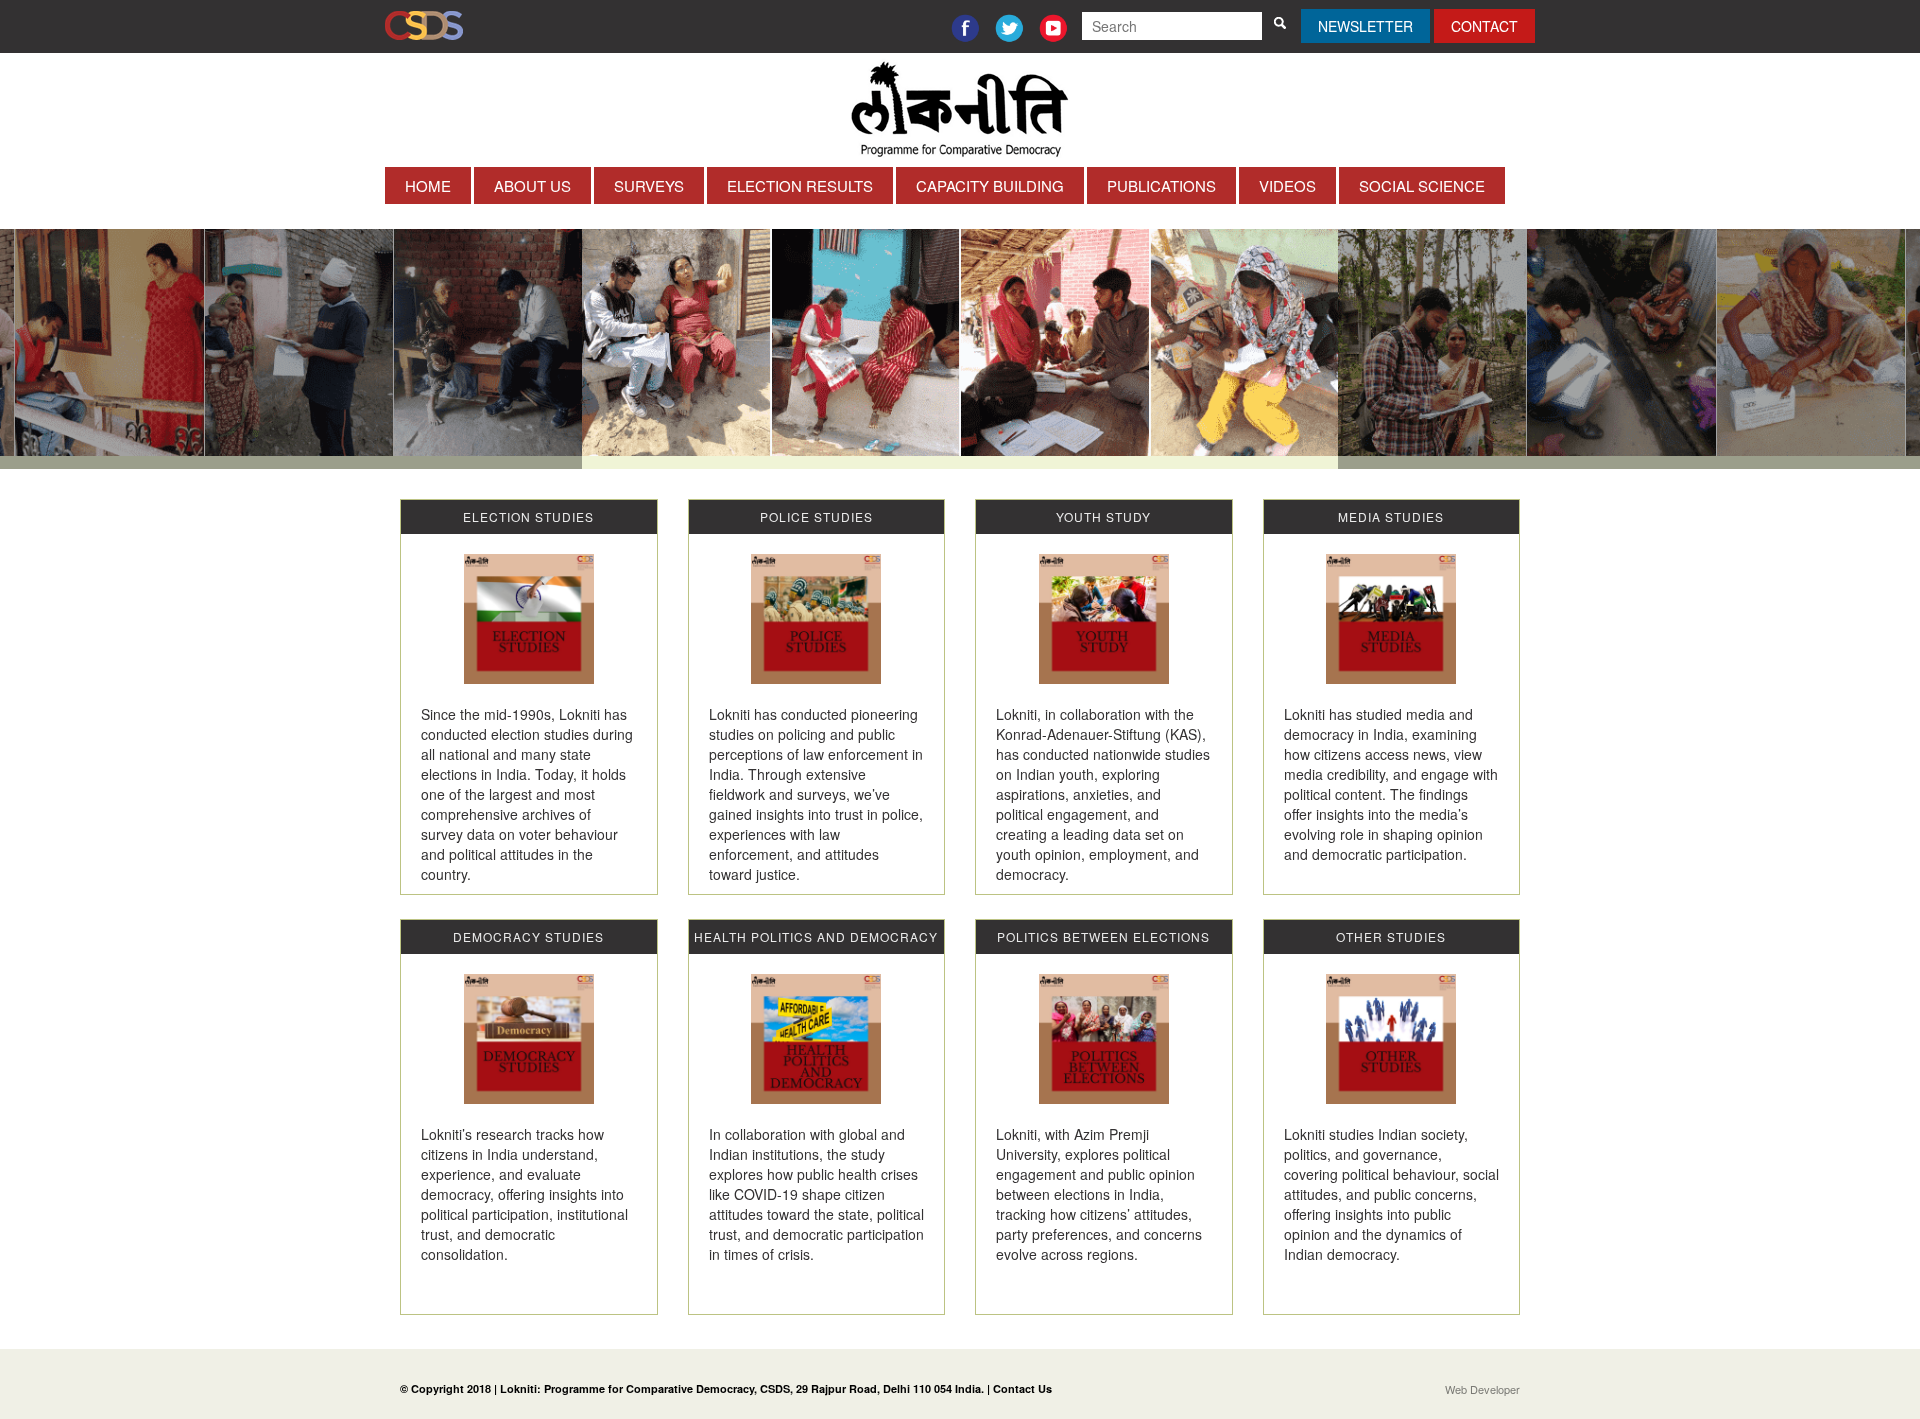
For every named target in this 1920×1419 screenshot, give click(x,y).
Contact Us (1022, 1388)
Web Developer (1482, 1389)
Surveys (649, 185)
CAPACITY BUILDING (990, 185)
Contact (1484, 26)
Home (428, 185)
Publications (1161, 185)
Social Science (1422, 185)
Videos (1287, 185)
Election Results (800, 185)
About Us (532, 185)
